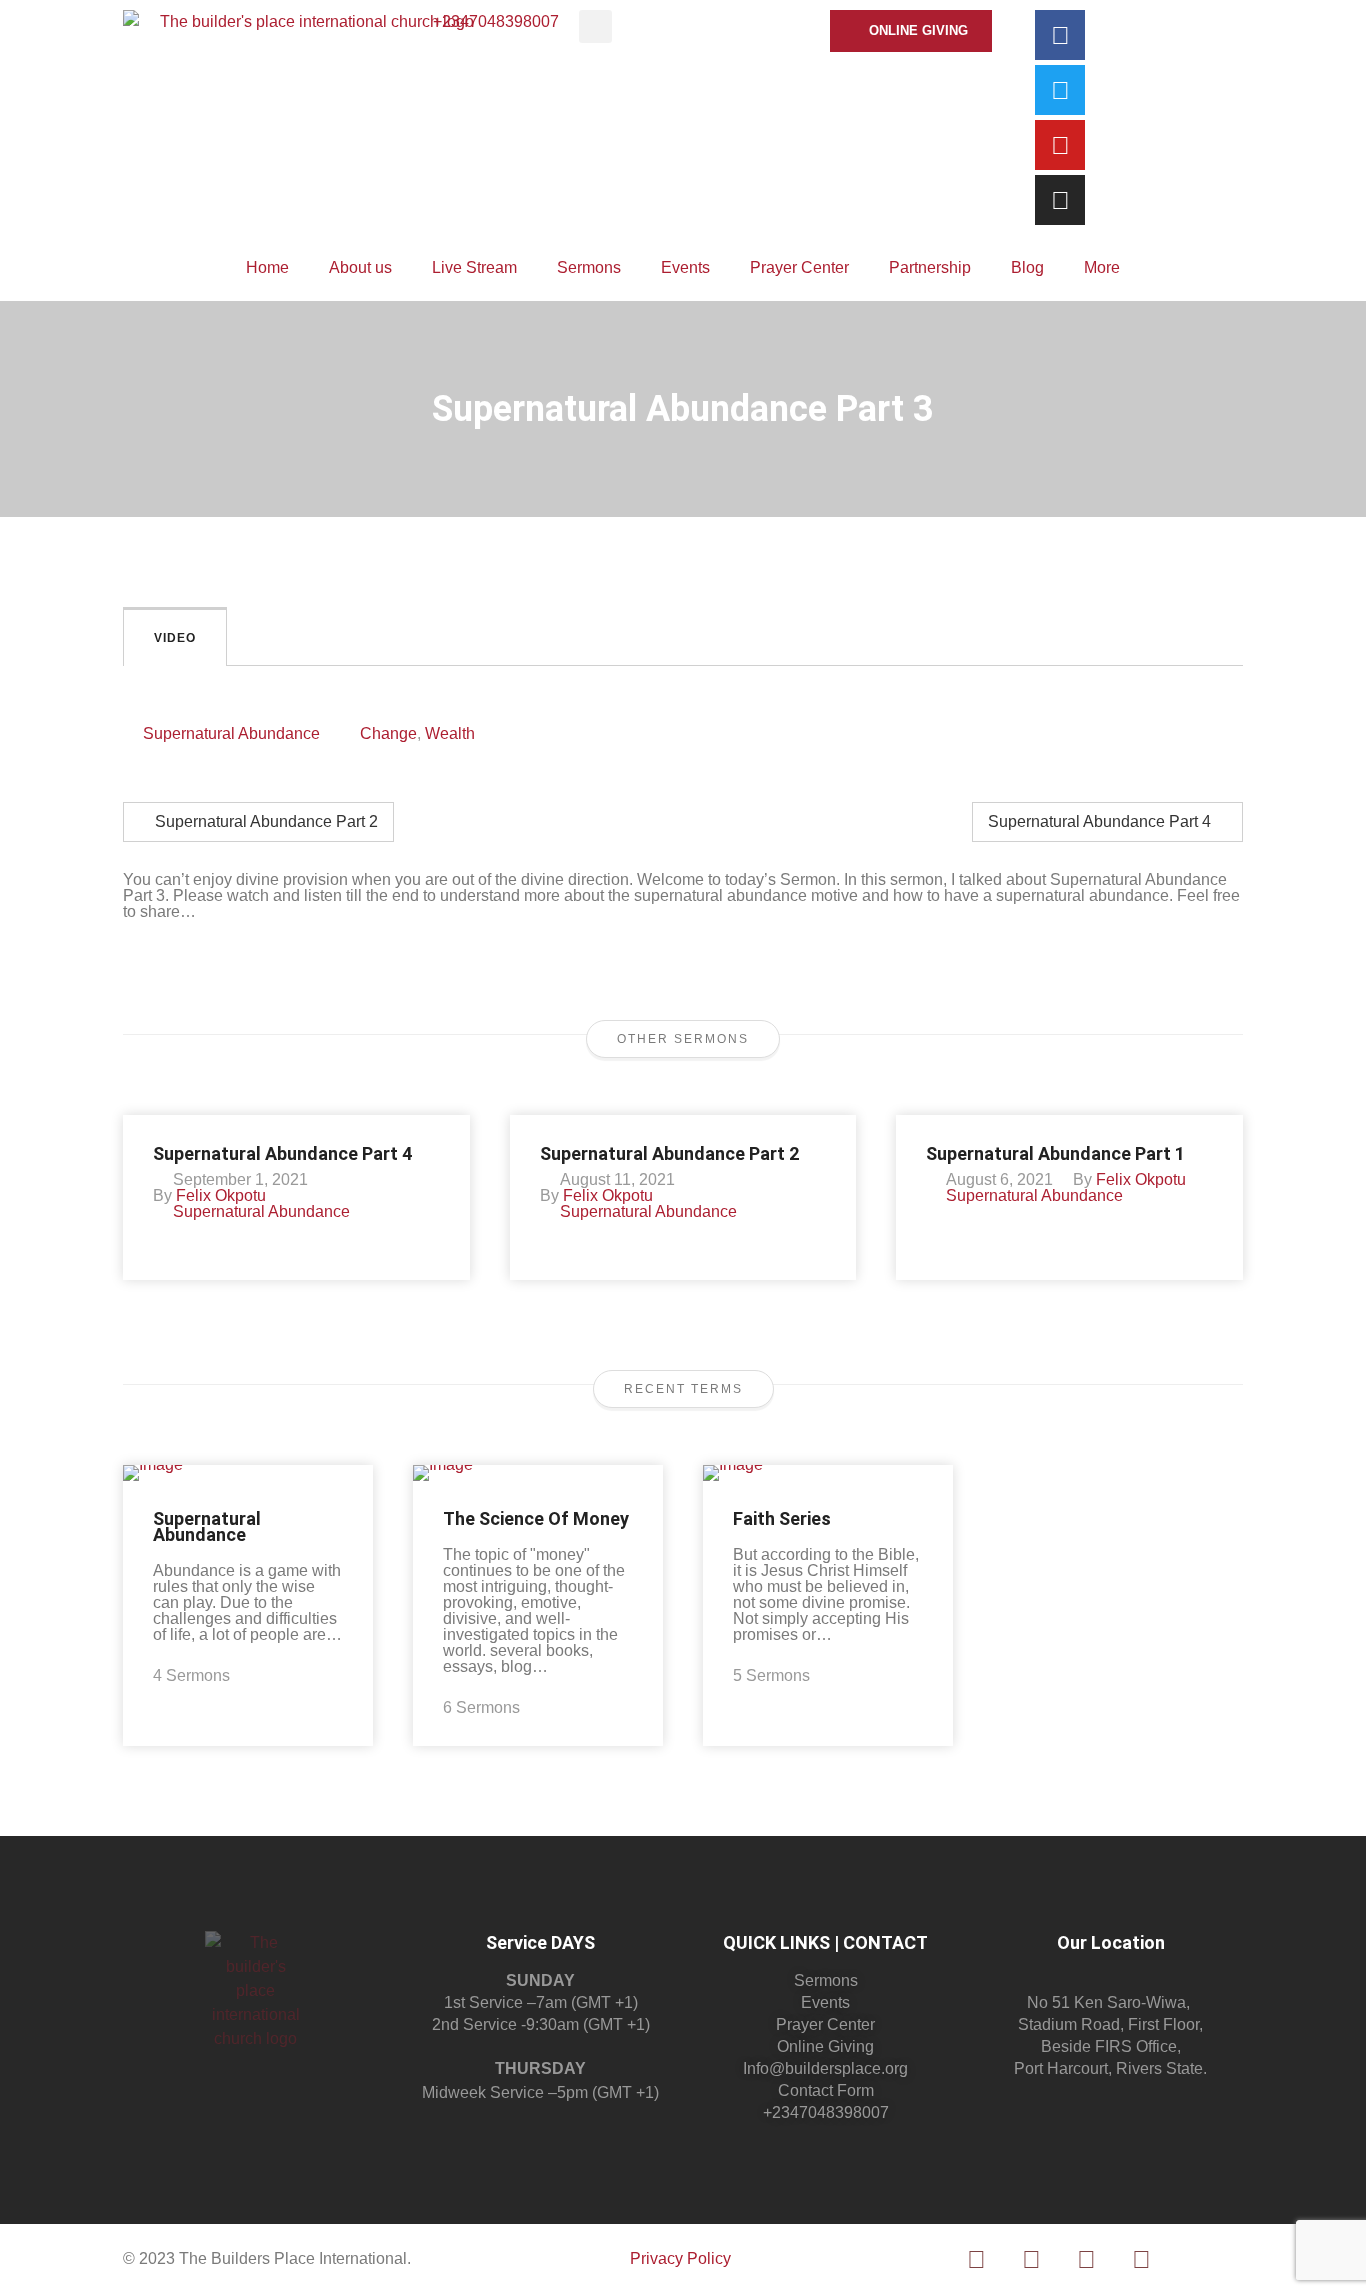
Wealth (450, 733)
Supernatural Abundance (231, 733)
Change (388, 733)
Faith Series (782, 1518)
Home (267, 267)
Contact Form (826, 2090)
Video (175, 638)
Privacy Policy (680, 2258)
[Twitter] (1060, 90)
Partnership (930, 267)
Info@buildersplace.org (825, 2068)
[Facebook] (1060, 35)
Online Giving (825, 2046)
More (1102, 267)
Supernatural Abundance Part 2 (264, 821)
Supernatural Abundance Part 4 (1101, 821)
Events (685, 267)
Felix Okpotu (221, 1195)
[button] (595, 26)
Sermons (589, 267)
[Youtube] (1060, 145)
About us (360, 267)
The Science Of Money (536, 1518)
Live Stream (474, 267)
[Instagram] (1060, 200)
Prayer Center (799, 267)
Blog (1027, 267)
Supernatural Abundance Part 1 (1055, 1153)
